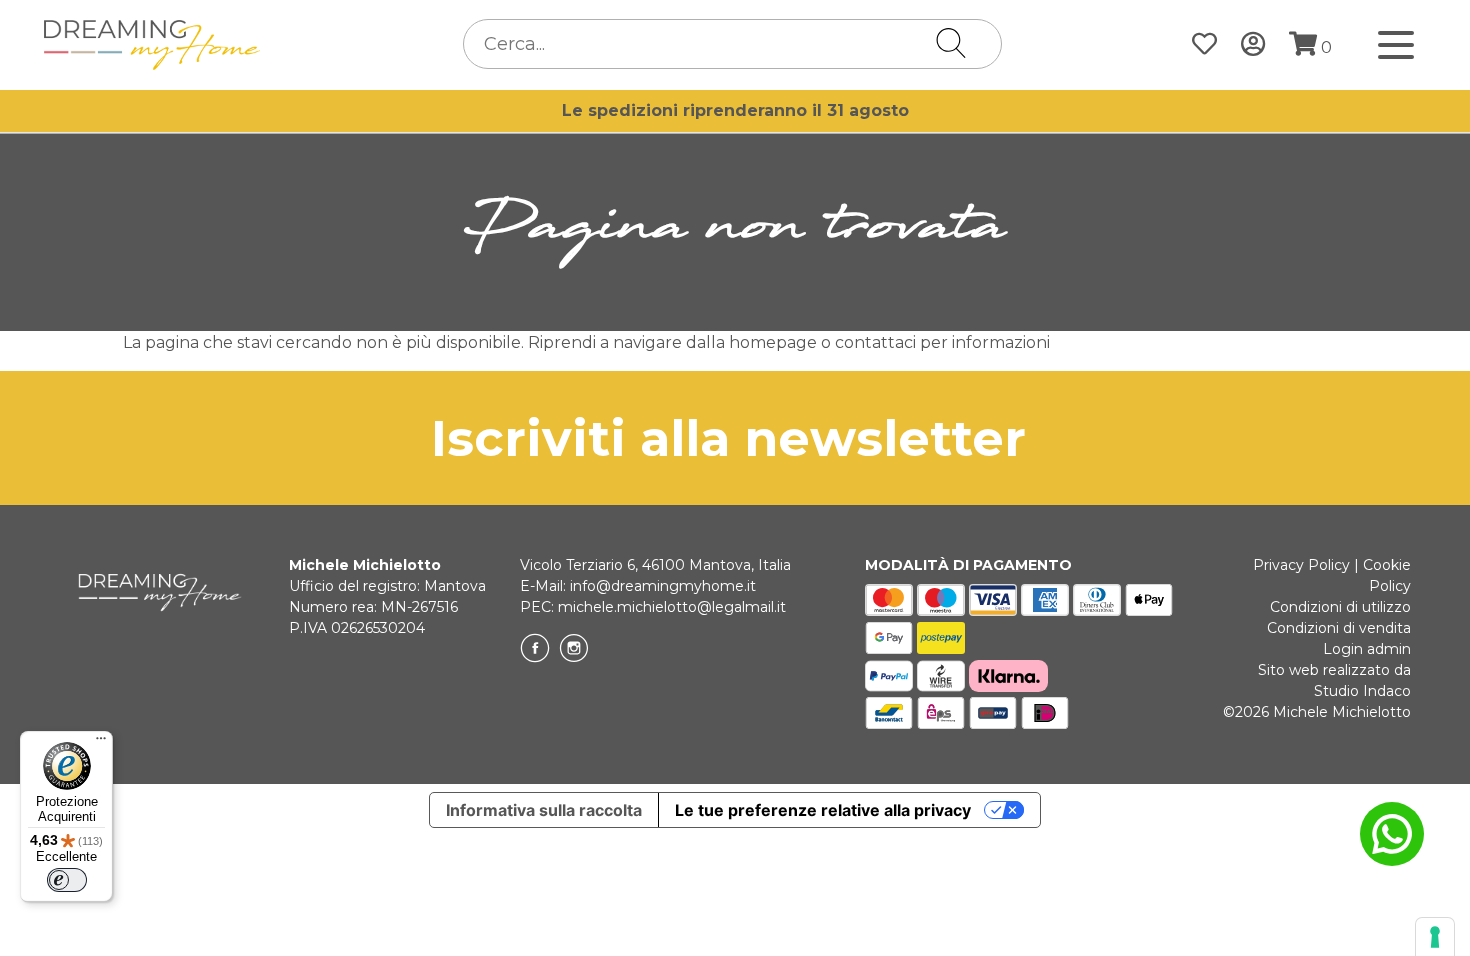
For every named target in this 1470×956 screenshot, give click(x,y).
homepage (773, 342)
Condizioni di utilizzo (1340, 607)
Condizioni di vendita (1339, 628)
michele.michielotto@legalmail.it (672, 607)
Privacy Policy (1301, 565)
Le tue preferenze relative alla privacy (823, 810)
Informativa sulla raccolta (544, 810)
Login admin (1367, 649)
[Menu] (101, 743)
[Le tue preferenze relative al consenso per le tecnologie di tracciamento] (1435, 937)
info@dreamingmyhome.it (663, 586)
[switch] (67, 880)
